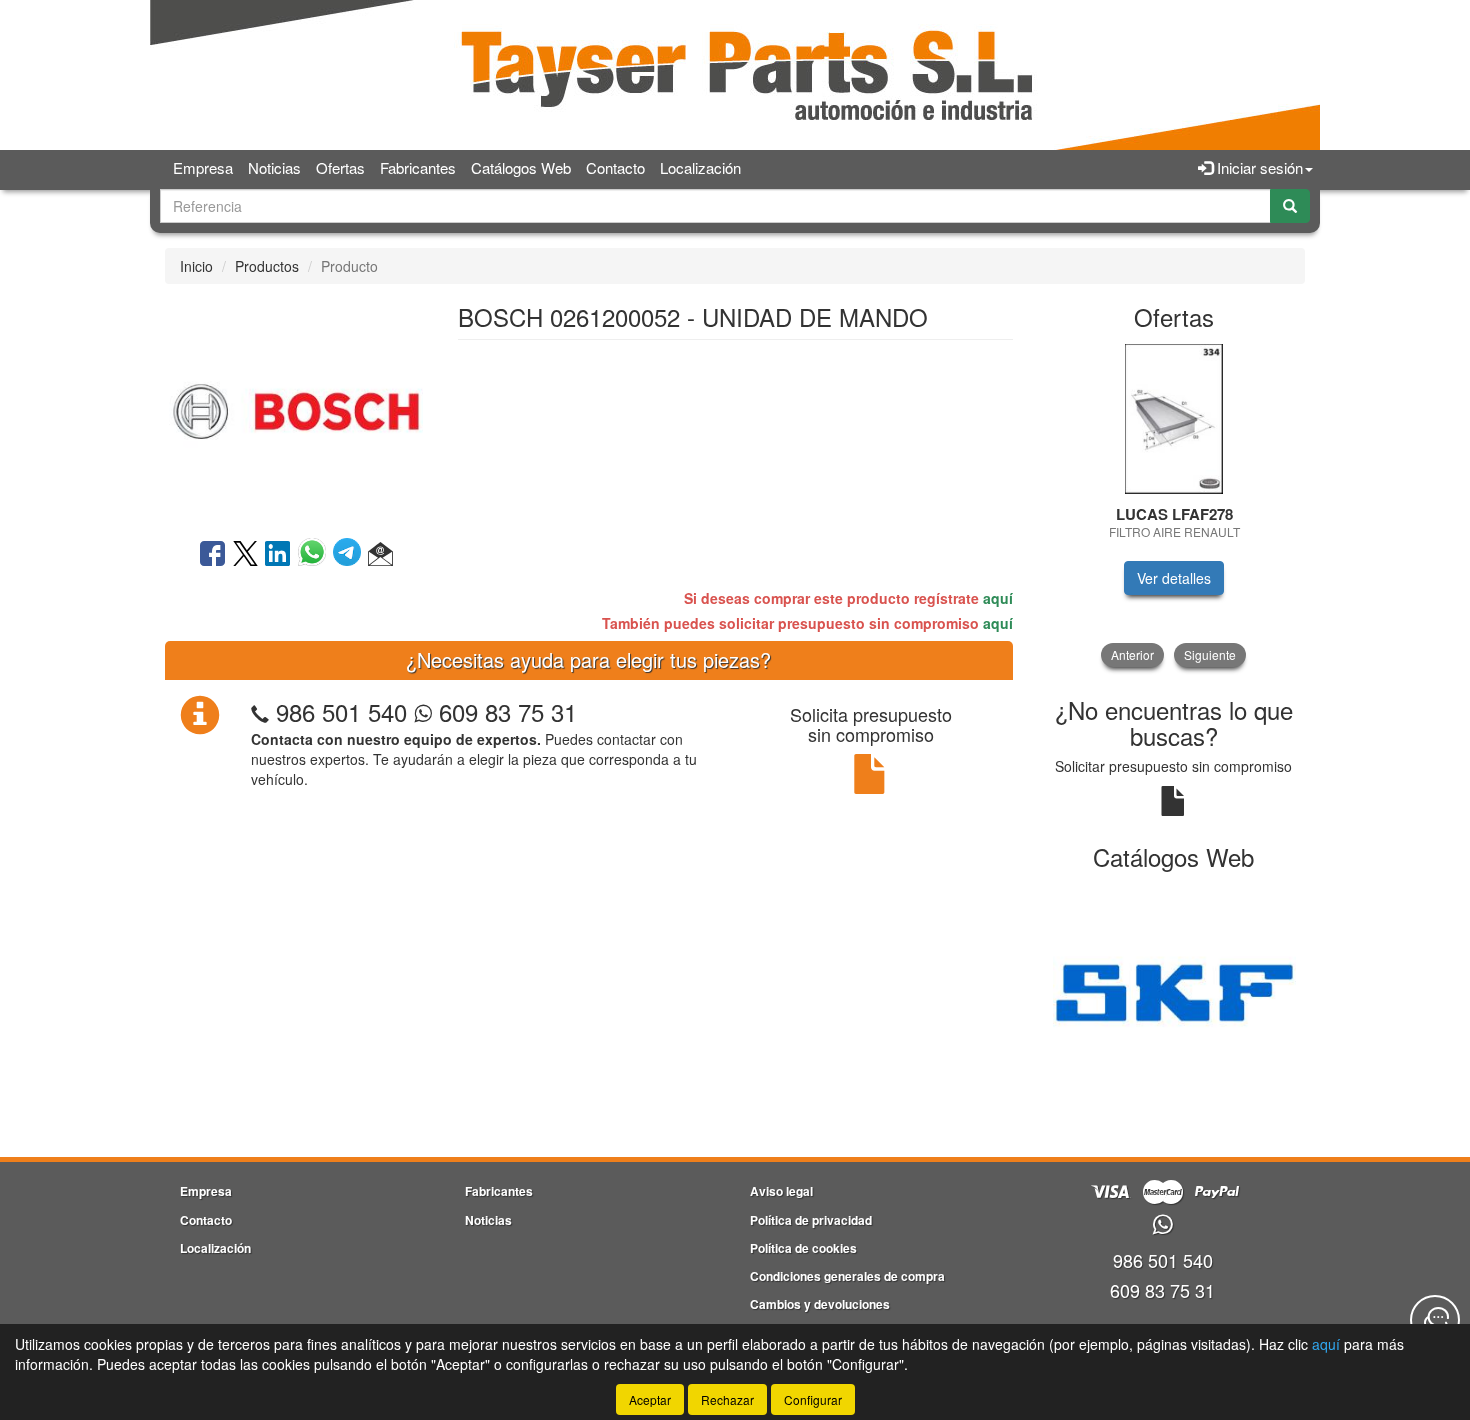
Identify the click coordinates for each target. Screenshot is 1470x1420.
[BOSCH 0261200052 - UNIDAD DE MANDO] (296, 409)
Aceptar (650, 1399)
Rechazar (727, 1399)
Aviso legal (781, 1191)
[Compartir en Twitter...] (245, 555)
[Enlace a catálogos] (1174, 990)
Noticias (274, 167)
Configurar (813, 1399)
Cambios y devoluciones (820, 1304)
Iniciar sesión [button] (1258, 167)
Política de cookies (803, 1248)
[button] (380, 555)
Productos (267, 266)
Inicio (196, 266)
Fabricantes (418, 167)
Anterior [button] (1132, 654)
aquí (998, 598)
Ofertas (340, 167)
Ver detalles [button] (1174, 578)
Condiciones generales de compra (847, 1276)
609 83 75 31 (504, 711)
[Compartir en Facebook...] (212, 555)
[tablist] (1174, 505)
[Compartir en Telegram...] (350, 555)
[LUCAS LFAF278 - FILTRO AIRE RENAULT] (1174, 419)
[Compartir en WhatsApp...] (315, 555)
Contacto (615, 167)
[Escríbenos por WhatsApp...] (1162, 1225)
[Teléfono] (260, 711)
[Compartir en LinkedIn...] (278, 555)
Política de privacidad (811, 1220)
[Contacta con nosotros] (1435, 1320)
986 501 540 (341, 711)
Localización (700, 167)
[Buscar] (1290, 206)
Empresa (203, 167)
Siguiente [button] (1210, 654)
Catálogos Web (521, 167)
